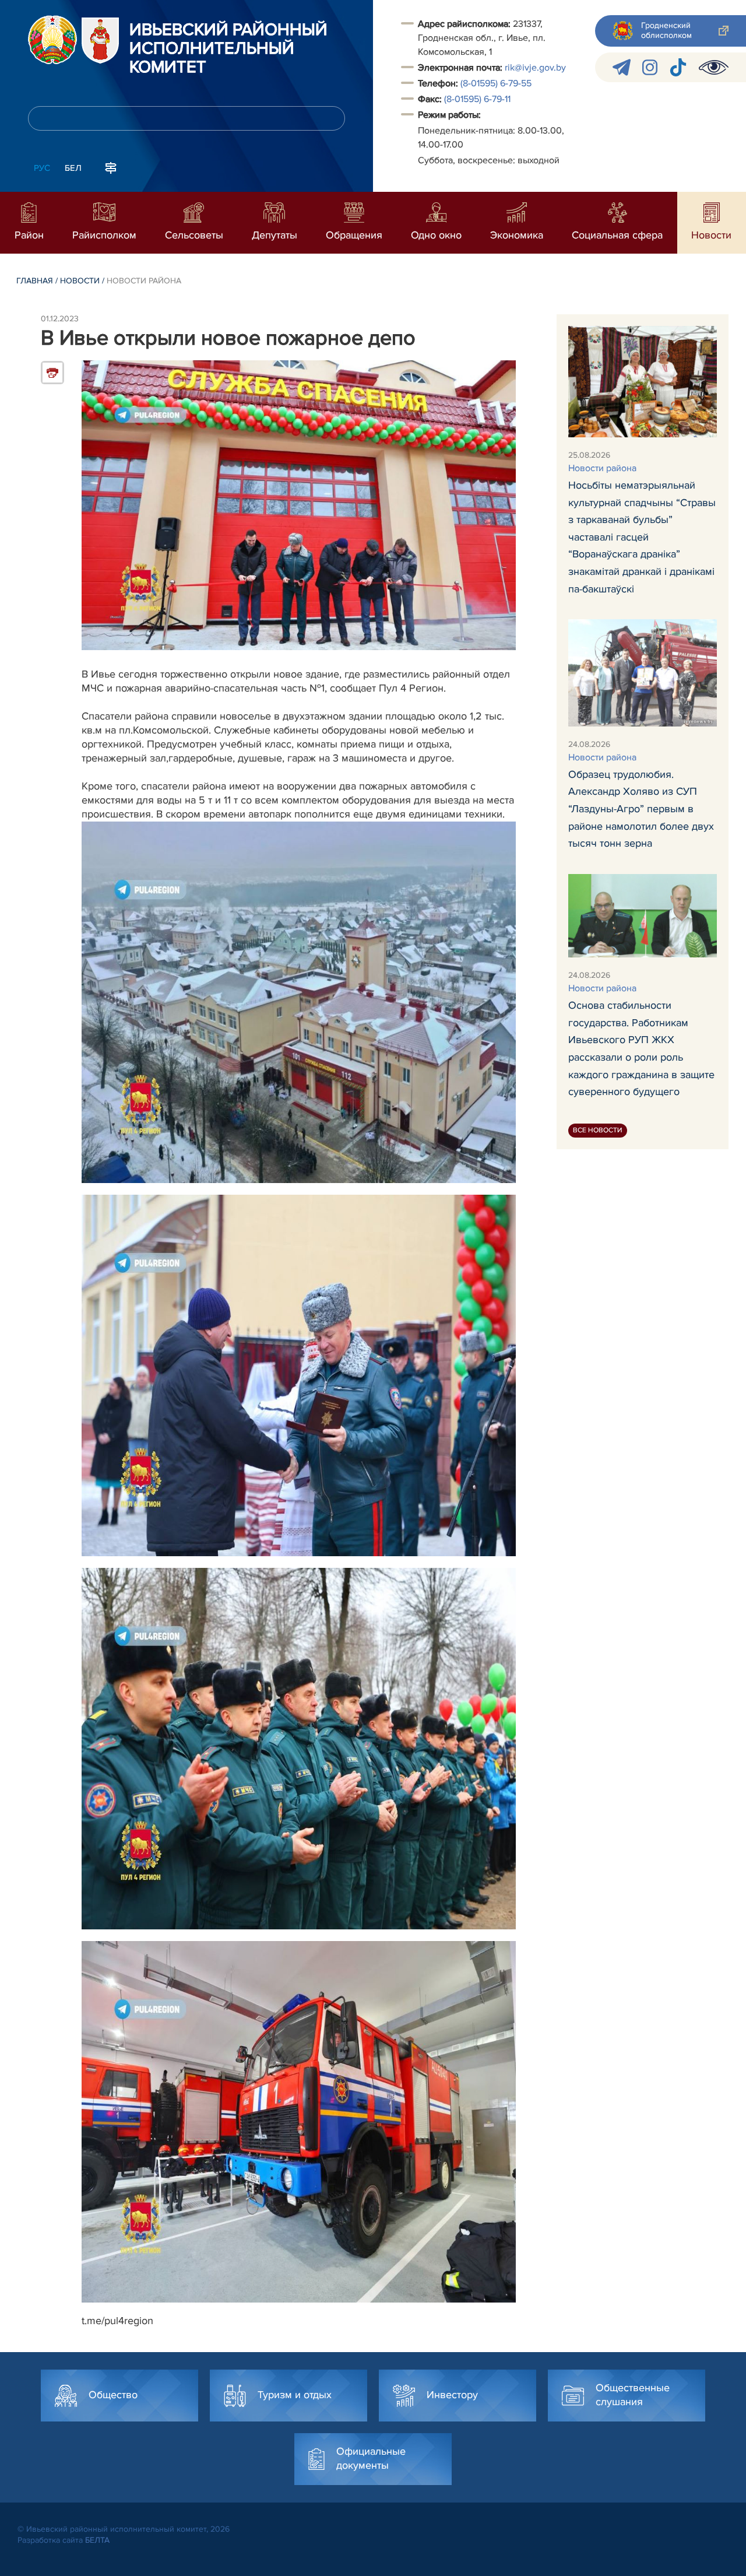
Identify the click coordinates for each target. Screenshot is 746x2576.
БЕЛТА (97, 2540)
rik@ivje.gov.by (535, 68)
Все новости (598, 1130)
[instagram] (650, 67)
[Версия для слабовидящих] (714, 67)
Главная (35, 281)
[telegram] (622, 67)
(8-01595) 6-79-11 (477, 99)
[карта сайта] (111, 167)
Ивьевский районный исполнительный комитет (228, 49)
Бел (73, 168)
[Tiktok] (678, 67)
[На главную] (52, 40)
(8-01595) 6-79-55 (496, 83)
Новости (80, 281)
